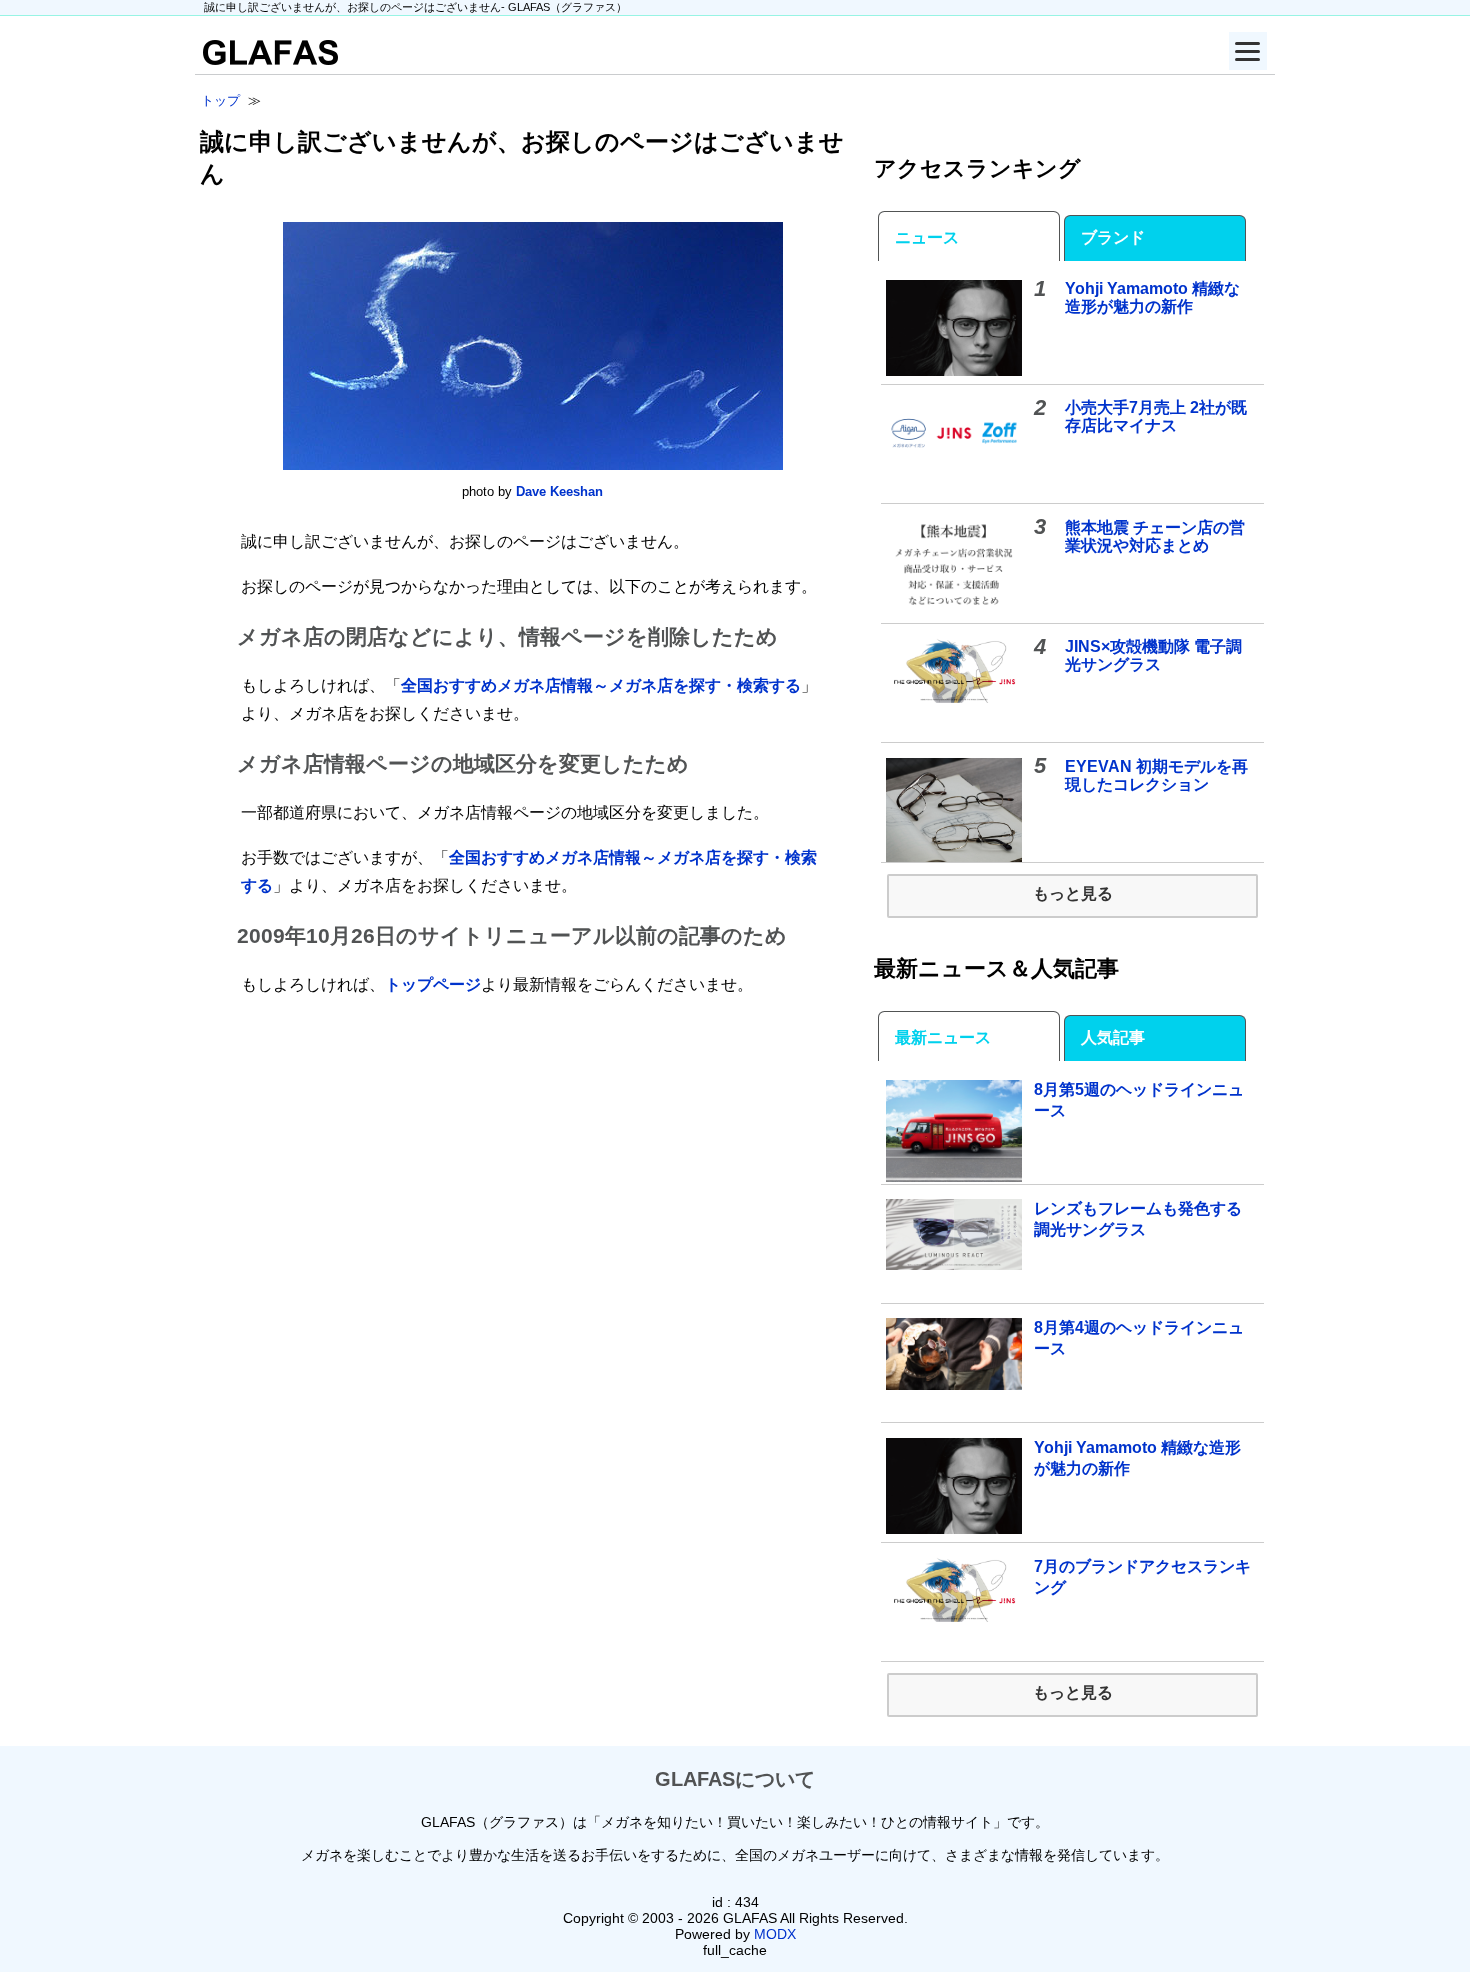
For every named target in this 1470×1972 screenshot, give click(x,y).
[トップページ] (266, 59)
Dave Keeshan (559, 491)
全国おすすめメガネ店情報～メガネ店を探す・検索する (601, 685)
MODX (775, 1934)
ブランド (1113, 237)
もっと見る (1073, 893)
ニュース (927, 237)
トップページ (433, 984)
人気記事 (1113, 1037)
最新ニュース (943, 1037)
